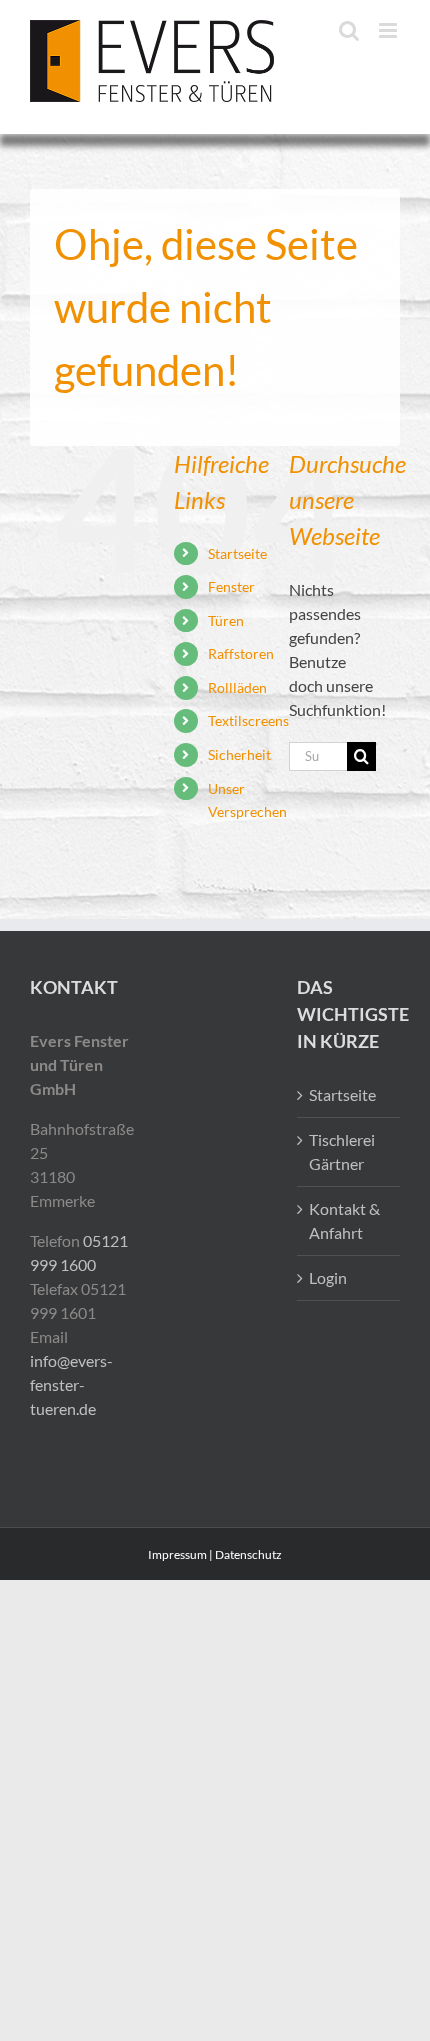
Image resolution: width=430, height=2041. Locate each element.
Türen (226, 620)
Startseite (237, 553)
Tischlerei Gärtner (342, 1151)
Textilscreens (248, 720)
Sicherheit (239, 754)
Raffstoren (241, 653)
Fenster (231, 586)
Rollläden (237, 687)
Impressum (177, 1554)
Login (328, 1277)
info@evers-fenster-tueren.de (71, 1384)
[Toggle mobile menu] (389, 30)
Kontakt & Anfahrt (344, 1220)
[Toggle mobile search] (349, 30)
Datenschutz (248, 1554)
